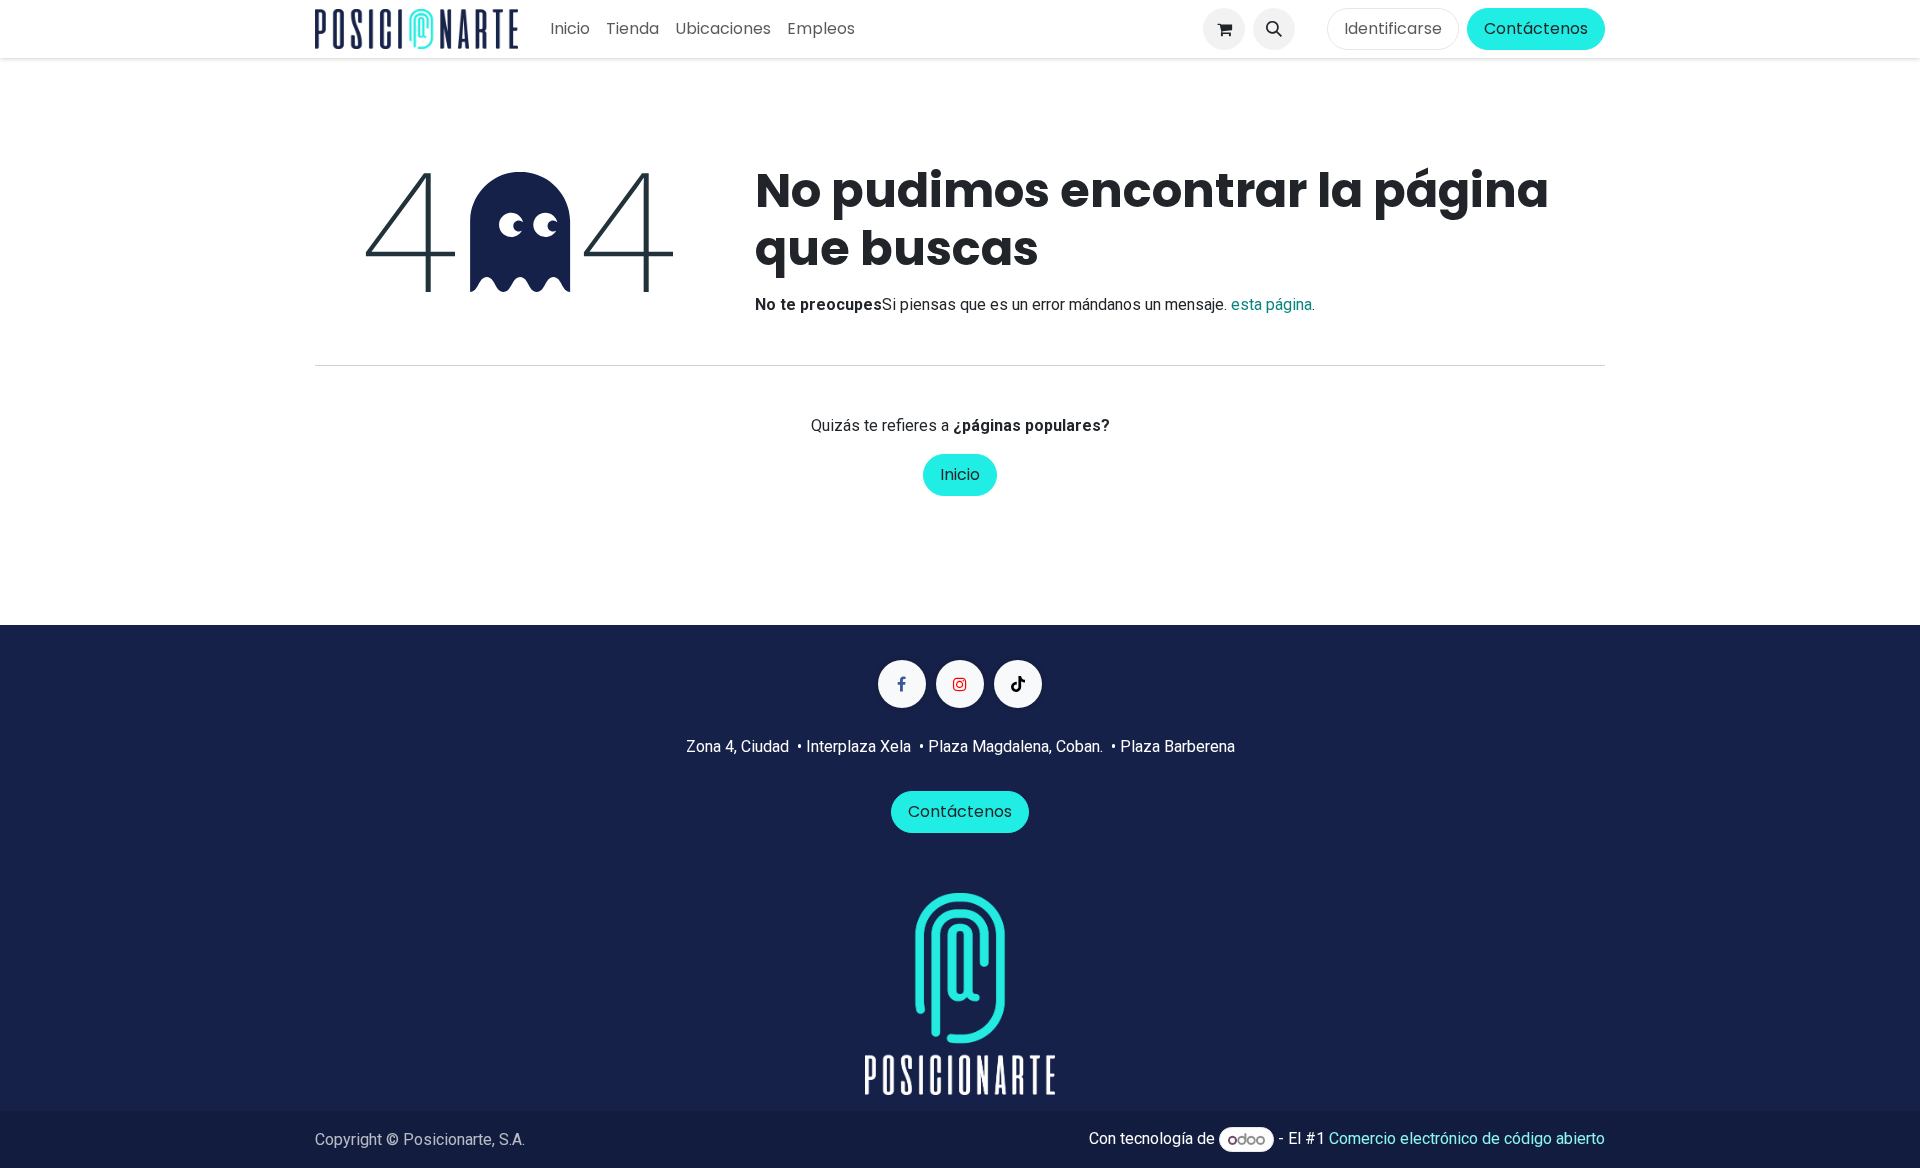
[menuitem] (570, 29)
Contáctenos (1536, 28)
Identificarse (1393, 28)
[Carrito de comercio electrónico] (1224, 29)
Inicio (960, 474)
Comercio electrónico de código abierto (1467, 1139)
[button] (1274, 29)
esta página (1271, 304)
